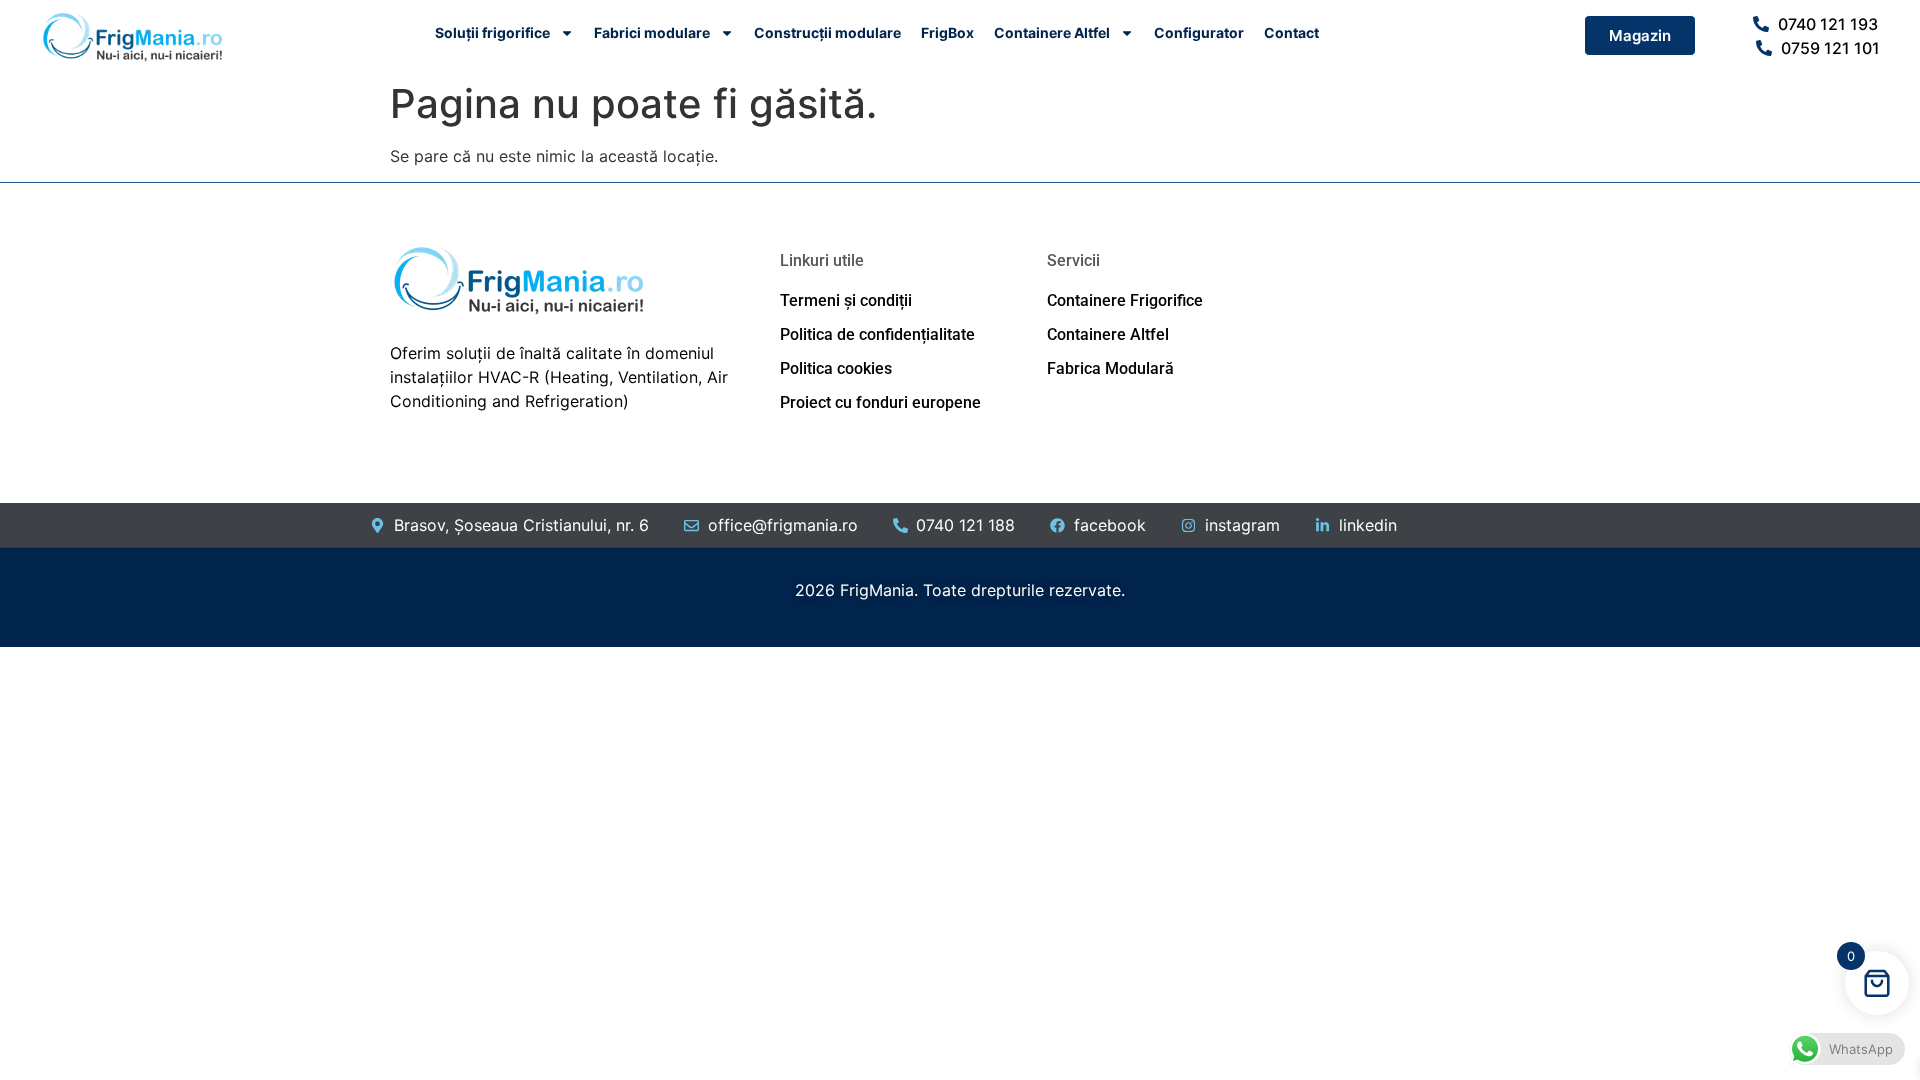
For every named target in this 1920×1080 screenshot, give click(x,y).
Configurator (1199, 32)
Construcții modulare (827, 32)
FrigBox (947, 32)
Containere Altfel (1052, 32)
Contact (1291, 32)
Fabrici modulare (652, 32)
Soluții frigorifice (492, 32)
